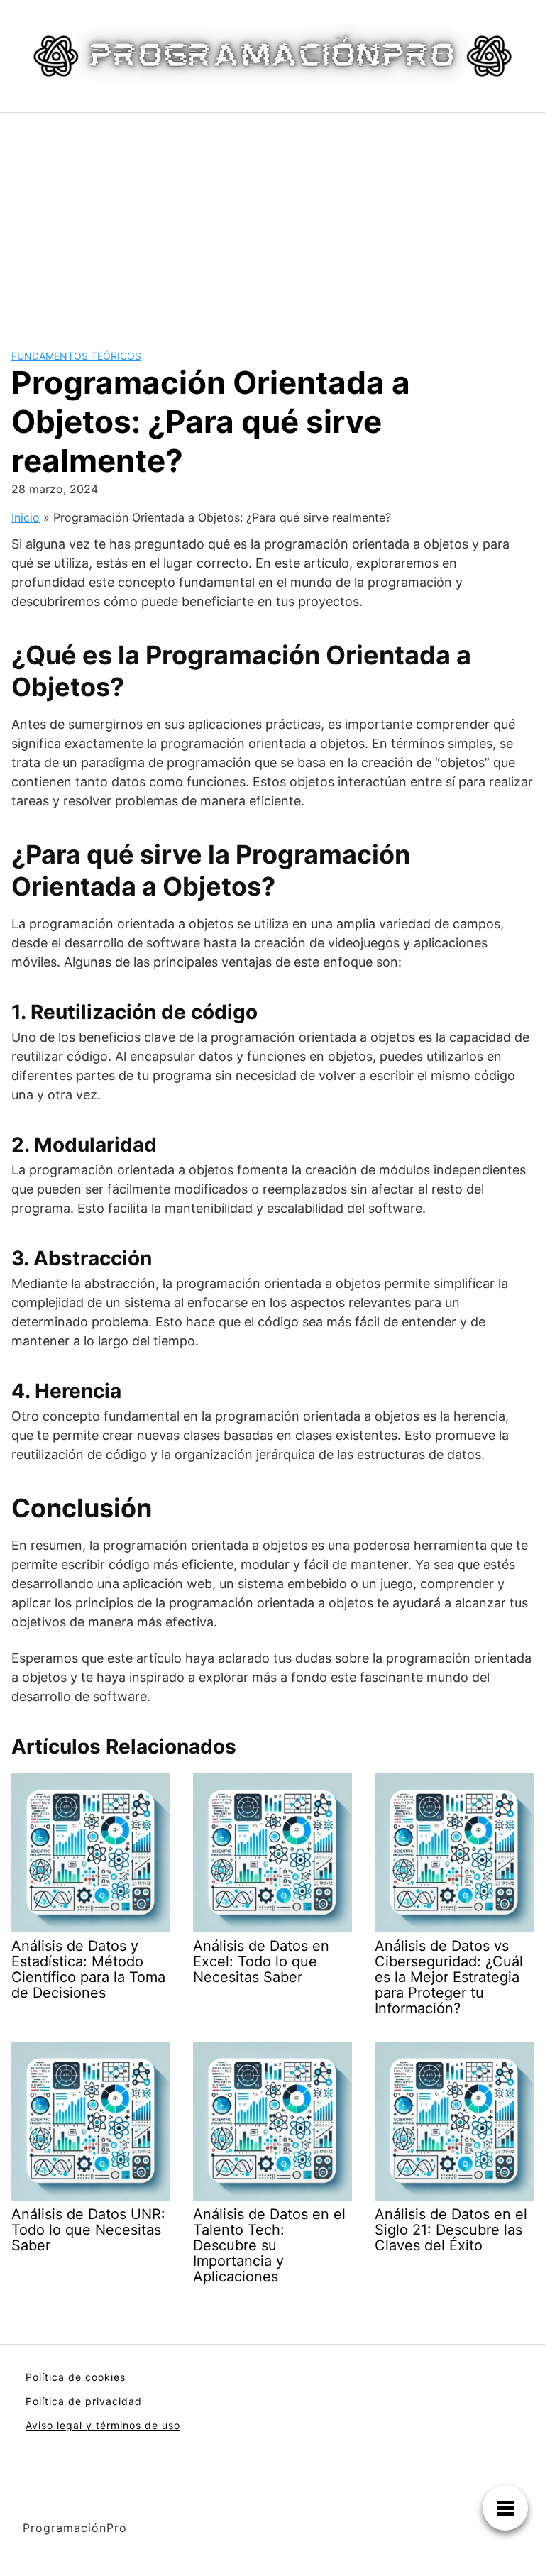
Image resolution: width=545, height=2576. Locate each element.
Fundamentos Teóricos (76, 356)
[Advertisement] (272, 219)
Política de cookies (76, 2377)
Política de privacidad (84, 2401)
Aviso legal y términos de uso (103, 2425)
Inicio (26, 517)
